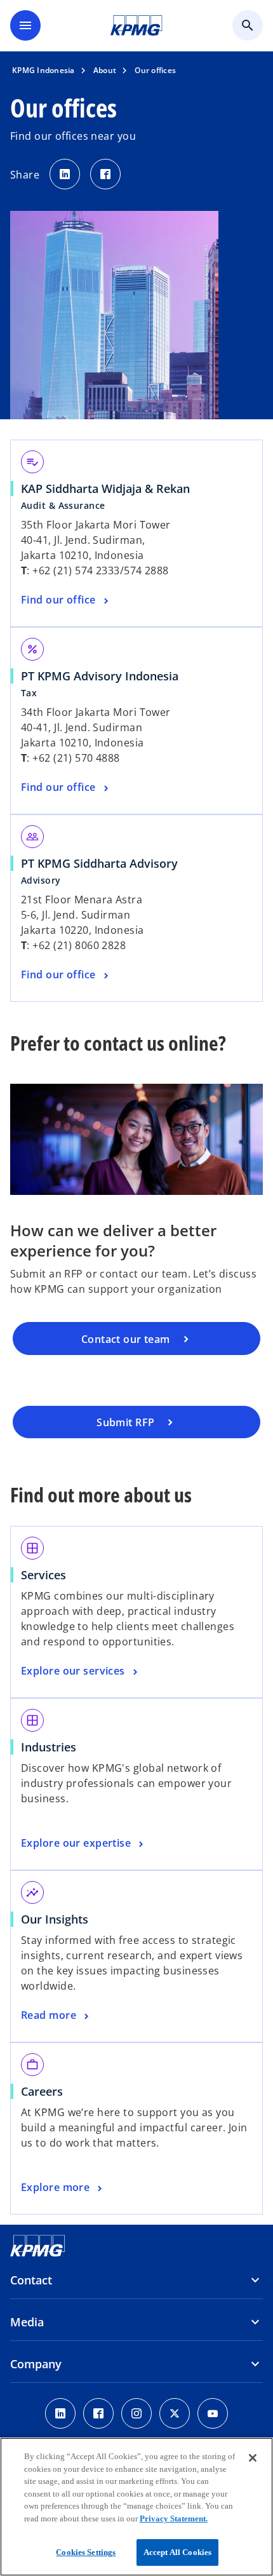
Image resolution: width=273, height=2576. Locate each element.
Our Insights (59, 1919)
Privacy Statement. (174, 2519)
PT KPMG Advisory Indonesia (104, 676)
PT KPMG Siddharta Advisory (104, 863)
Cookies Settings (86, 2552)
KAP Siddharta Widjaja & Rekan (110, 489)
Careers (46, 2091)
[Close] (253, 2458)
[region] (136, 2507)
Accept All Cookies (177, 2552)
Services (48, 1575)
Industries (53, 1747)
